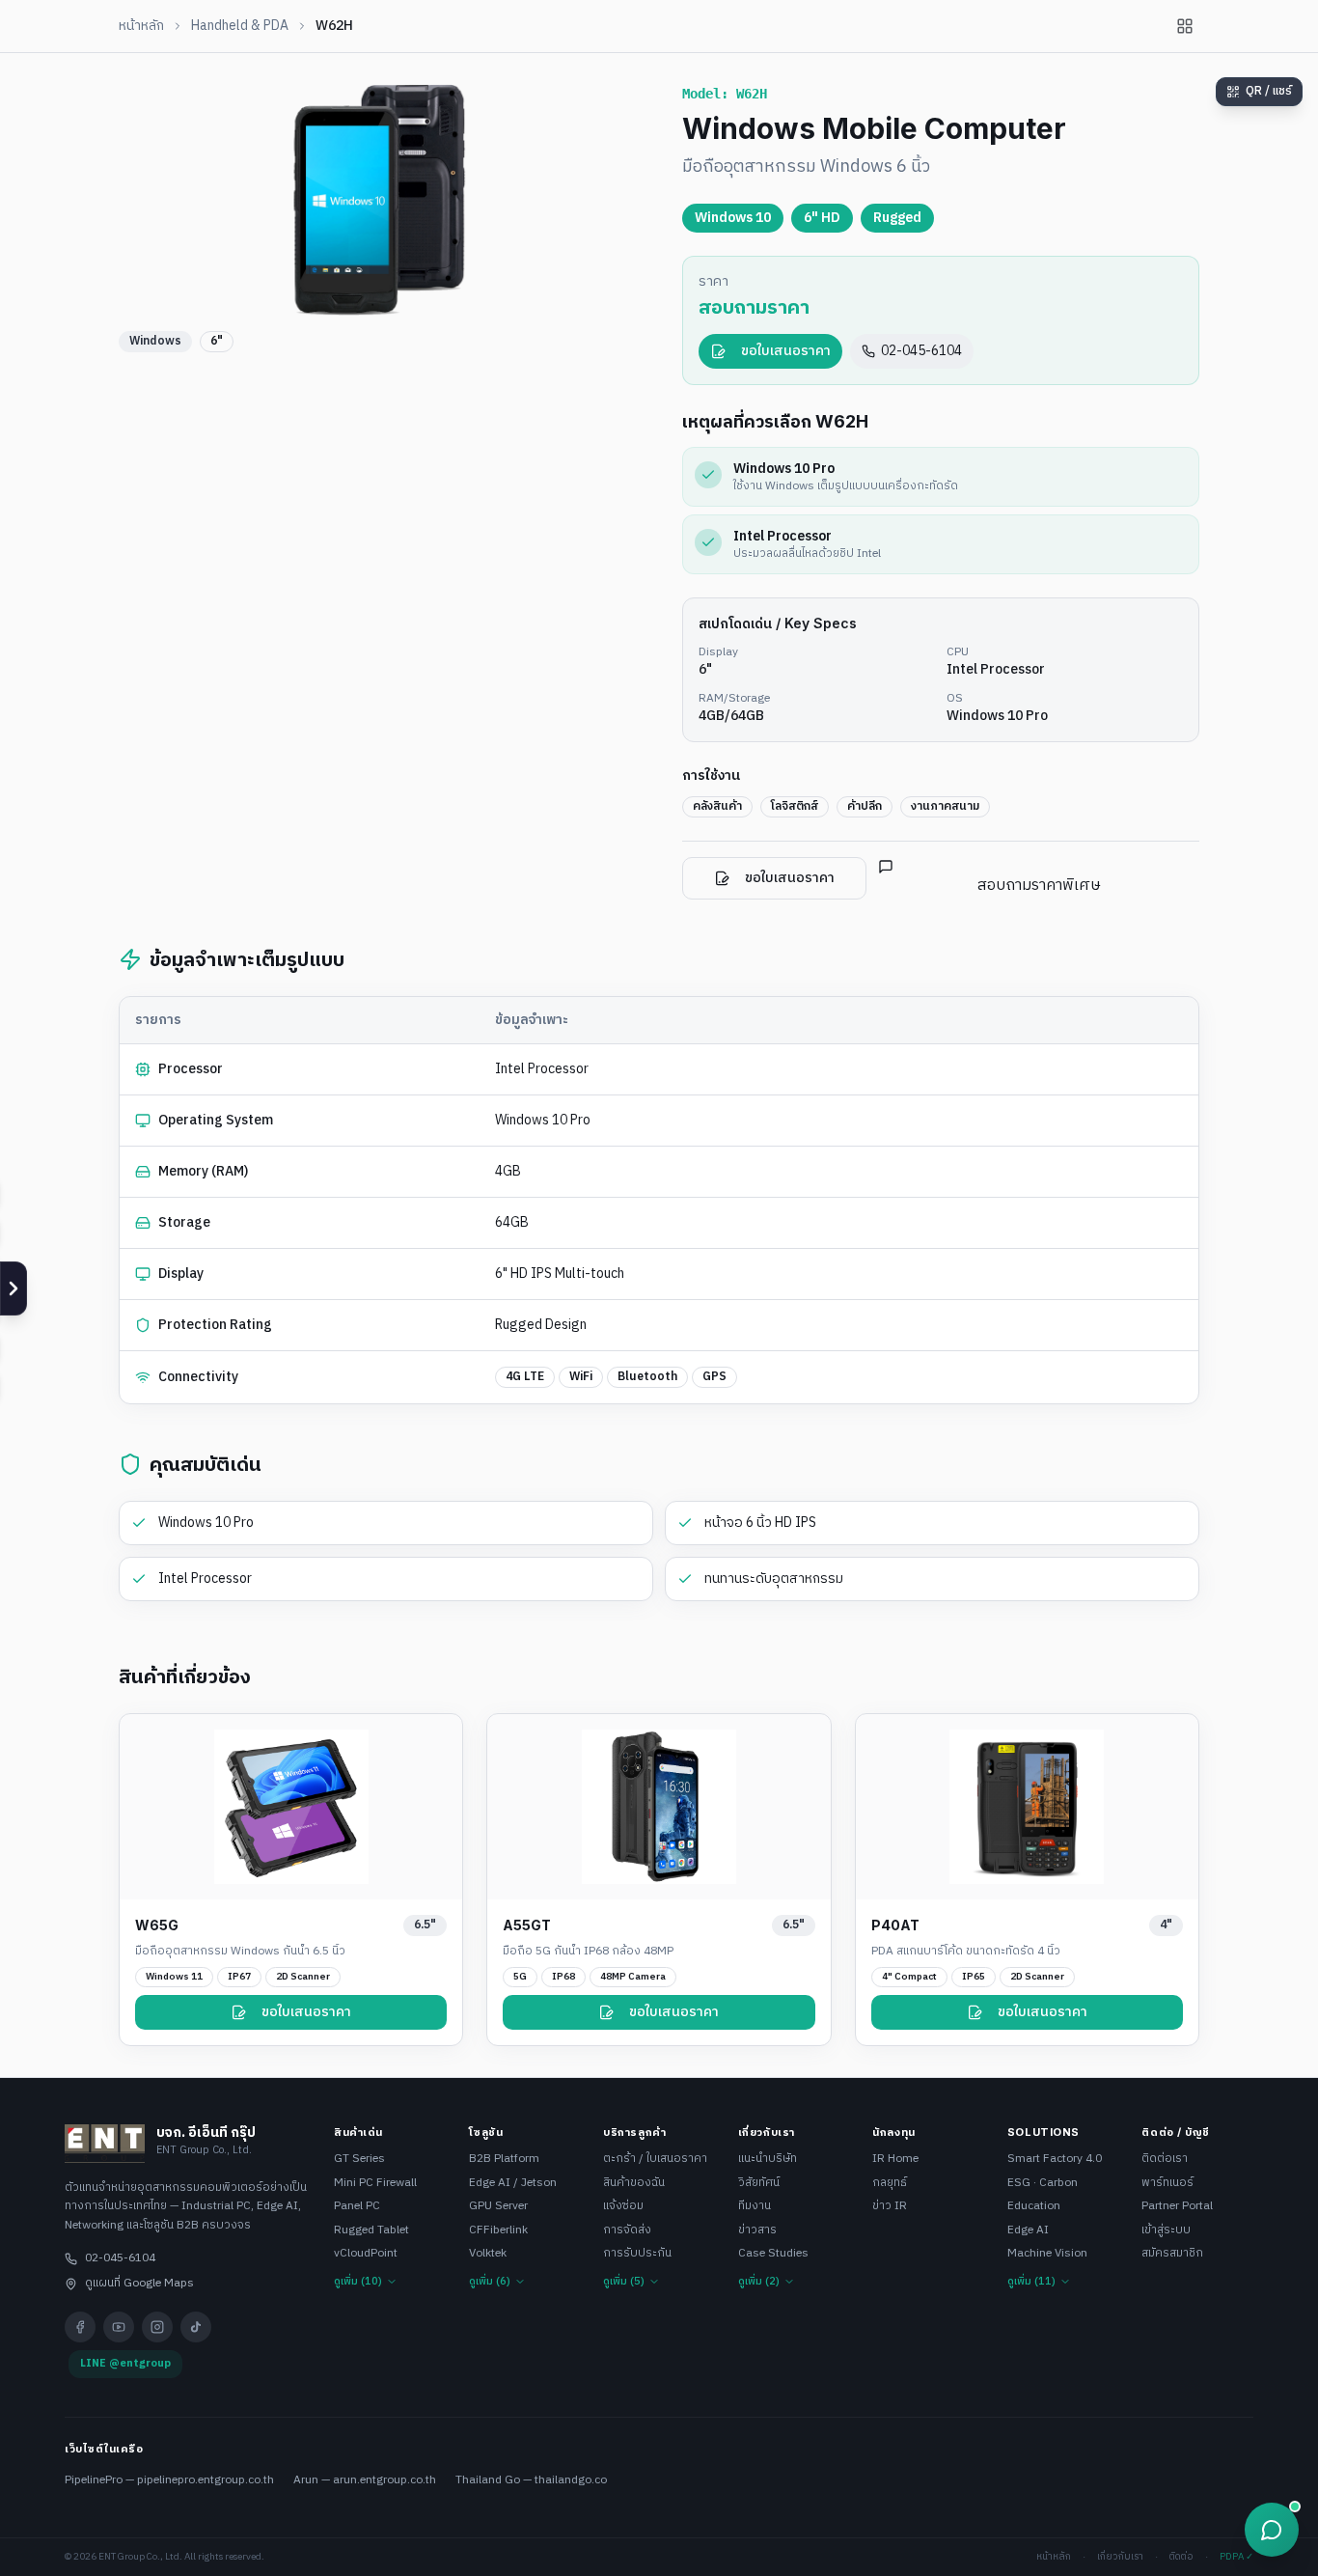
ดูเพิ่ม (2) (759, 2282)
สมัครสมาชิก (1172, 2254)
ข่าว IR (890, 2207)
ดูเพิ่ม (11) (1031, 2282)
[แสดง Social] (14, 1288)
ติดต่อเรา (1165, 2160)
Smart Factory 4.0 (1055, 2160)
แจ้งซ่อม (623, 2207)
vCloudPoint (366, 2254)
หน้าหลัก (141, 26)
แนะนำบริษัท (768, 2160)
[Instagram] (157, 2327)
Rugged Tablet (371, 2231)
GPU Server (498, 2207)
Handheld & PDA (240, 26)
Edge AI (1028, 2231)
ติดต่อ (1181, 2557)
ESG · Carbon (1043, 2184)
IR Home (895, 2160)
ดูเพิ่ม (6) (490, 2282)
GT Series (359, 2160)
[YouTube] (119, 2327)
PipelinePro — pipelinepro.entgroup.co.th (169, 2480)
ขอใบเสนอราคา (786, 351)
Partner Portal (1177, 2207)
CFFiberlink (498, 2231)
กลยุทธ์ (890, 2184)
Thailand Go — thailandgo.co (531, 2480)
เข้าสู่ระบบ (1166, 2231)
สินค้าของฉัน (634, 2184)
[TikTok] (196, 2327)
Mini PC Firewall (375, 2184)
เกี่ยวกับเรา (1120, 2557)
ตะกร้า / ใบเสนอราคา (655, 2160)
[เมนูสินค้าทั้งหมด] (1185, 26)
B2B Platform (504, 2160)
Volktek (488, 2254)
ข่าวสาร (757, 2231)
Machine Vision (1047, 2254)
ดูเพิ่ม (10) (358, 2282)
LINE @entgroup (125, 2364)
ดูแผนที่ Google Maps (139, 2284)
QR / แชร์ (1269, 91)
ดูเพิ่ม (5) (624, 2282)
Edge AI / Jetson (513, 2184)
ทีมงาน (755, 2207)
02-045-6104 (921, 351)
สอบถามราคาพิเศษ (1039, 886)
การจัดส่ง (627, 2231)
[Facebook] (80, 2327)
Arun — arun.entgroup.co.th (365, 2480)
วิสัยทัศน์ (759, 2184)
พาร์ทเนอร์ (1167, 2184)
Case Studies (773, 2254)
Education (1034, 2207)
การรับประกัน (637, 2254)
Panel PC (357, 2207)
